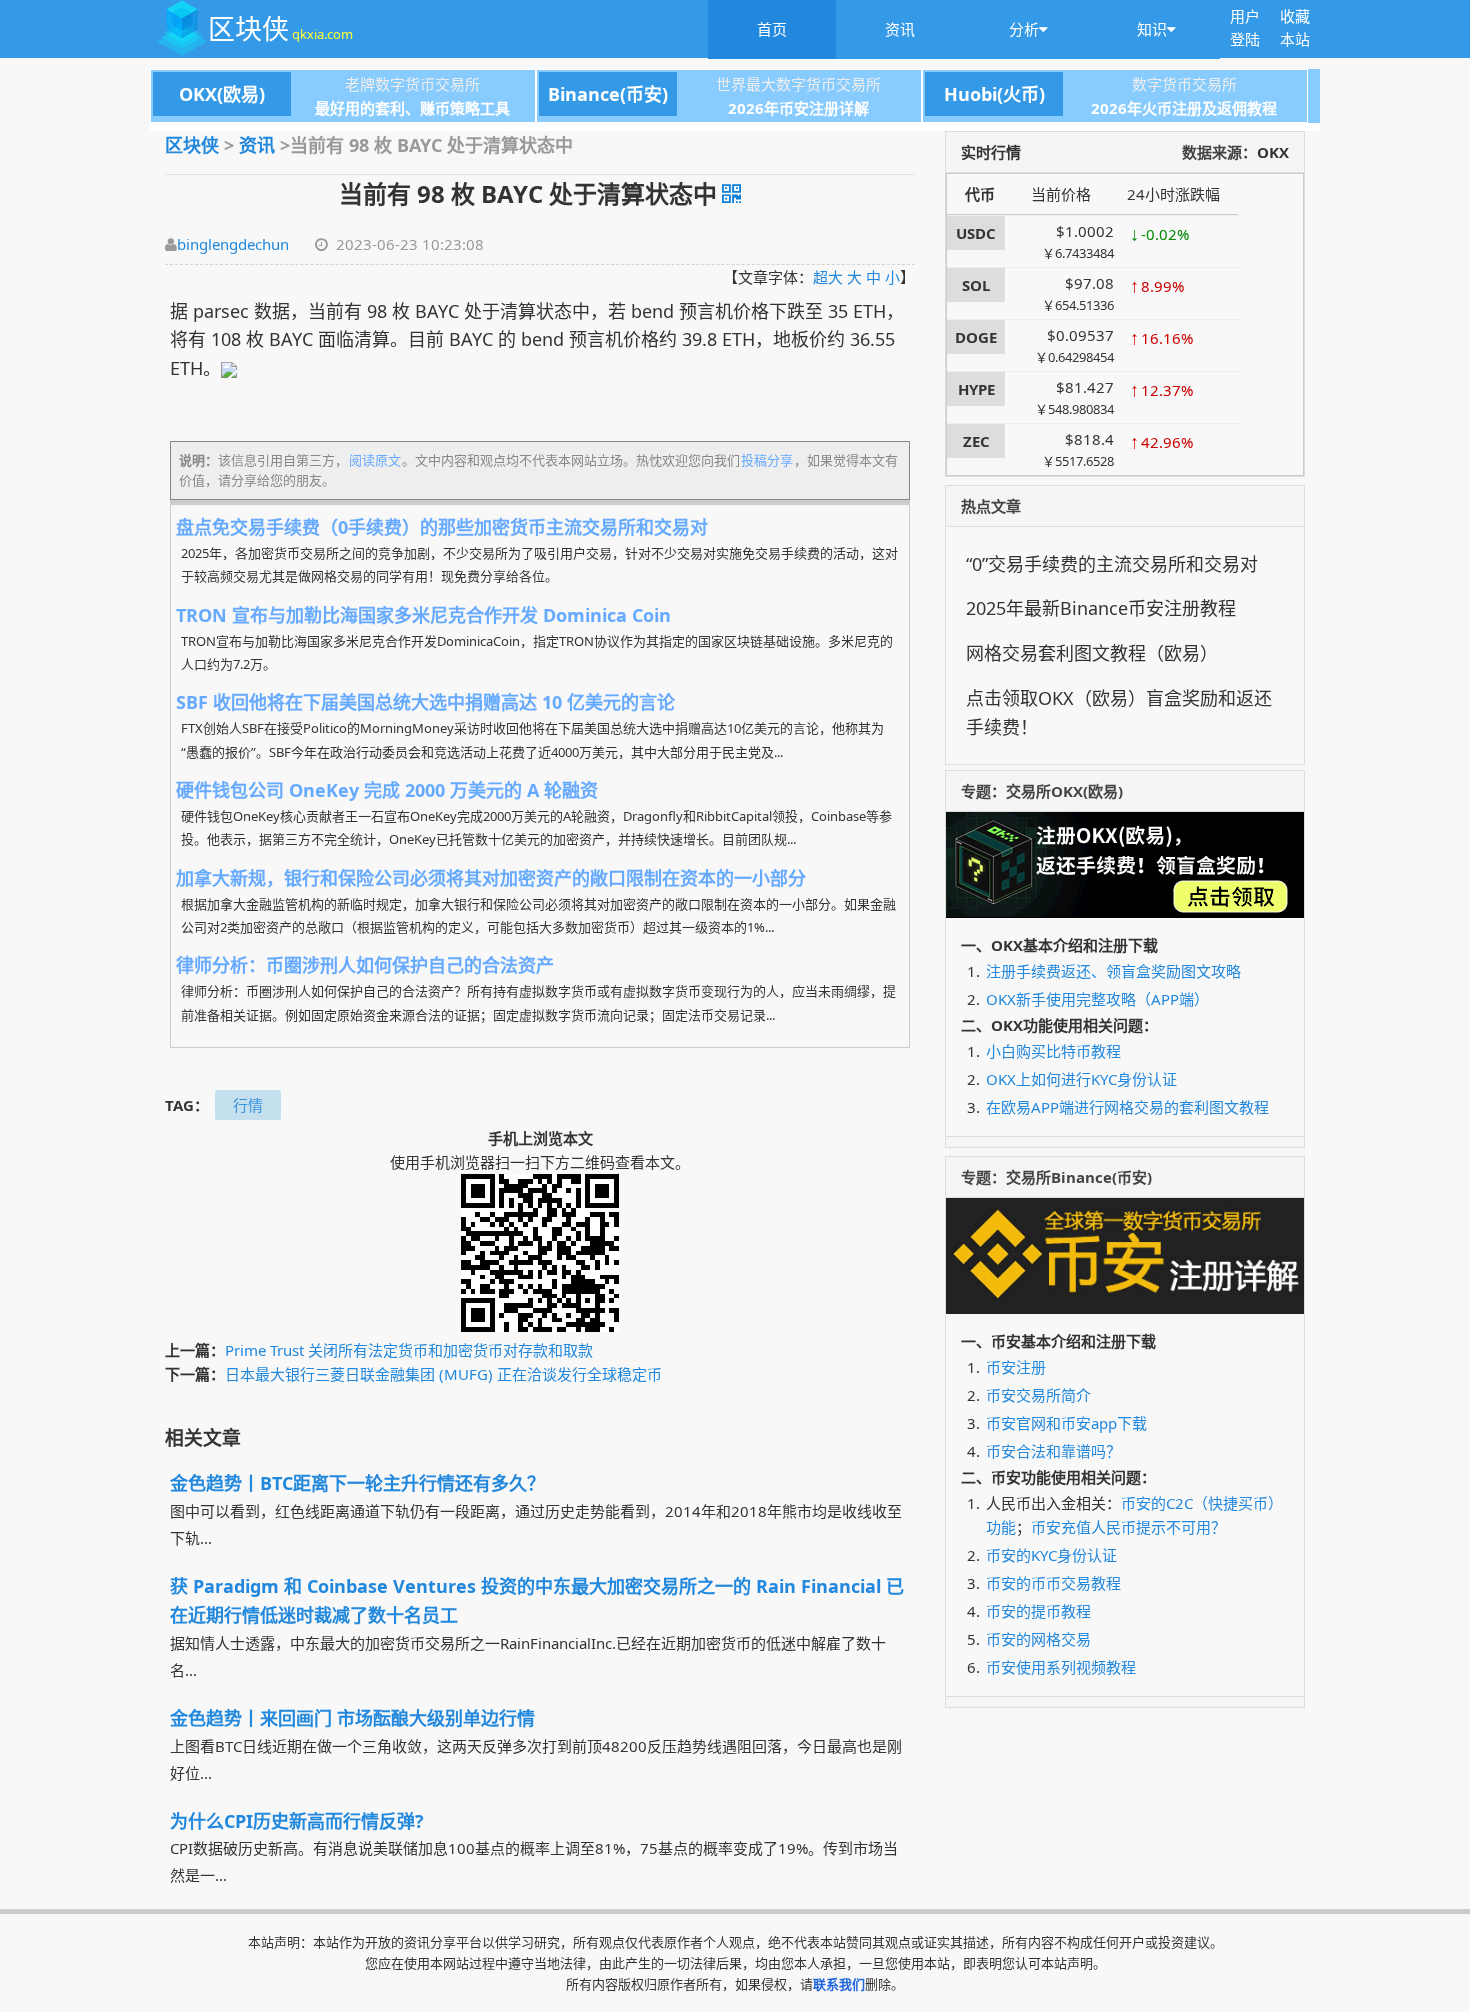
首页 (772, 29)
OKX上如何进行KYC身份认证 (1081, 1079)
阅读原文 (375, 460)
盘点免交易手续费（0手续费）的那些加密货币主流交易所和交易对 (442, 527)
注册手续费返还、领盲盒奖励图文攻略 (1113, 971)
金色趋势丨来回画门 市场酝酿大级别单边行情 (352, 1718)
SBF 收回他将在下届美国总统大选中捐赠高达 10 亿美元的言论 (425, 702)
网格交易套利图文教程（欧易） (1092, 653)
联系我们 (839, 1984)
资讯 (900, 29)
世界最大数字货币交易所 (714, 85)
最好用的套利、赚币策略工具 (412, 108)
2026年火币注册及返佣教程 (1184, 108)
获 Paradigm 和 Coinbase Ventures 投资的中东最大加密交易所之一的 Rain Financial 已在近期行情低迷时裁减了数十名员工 (537, 1600)
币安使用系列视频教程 (1061, 1667)
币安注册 (1016, 1367)
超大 (828, 277)
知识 (1152, 29)
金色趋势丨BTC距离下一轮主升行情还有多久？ (357, 1483)
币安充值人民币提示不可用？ (1128, 1527)
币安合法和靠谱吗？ (1053, 1451)
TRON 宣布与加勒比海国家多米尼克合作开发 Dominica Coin (423, 615)
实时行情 (991, 152)
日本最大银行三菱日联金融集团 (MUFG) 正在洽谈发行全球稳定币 (443, 1374)
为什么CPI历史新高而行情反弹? (297, 1821)
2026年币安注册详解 (798, 108)
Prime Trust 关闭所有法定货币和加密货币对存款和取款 (409, 1350)
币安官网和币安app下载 (1066, 1423)
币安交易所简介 (1038, 1395)
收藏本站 (1295, 27)
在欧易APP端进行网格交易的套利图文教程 (1127, 1107)
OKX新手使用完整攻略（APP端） (1097, 999)
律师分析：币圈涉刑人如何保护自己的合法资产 (365, 965)
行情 (248, 1105)
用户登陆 (1245, 27)
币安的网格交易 (1038, 1639)
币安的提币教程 (1038, 1611)
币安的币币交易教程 (1053, 1583)
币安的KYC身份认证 (1051, 1555)
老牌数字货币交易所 (329, 85)
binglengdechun (233, 244)
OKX (1273, 152)
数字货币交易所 (1090, 85)
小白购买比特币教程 (1053, 1051)
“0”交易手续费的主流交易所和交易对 (1112, 564)
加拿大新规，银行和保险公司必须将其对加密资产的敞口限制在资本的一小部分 (491, 878)
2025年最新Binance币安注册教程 (1101, 608)
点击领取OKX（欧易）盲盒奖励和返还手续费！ (1119, 712)
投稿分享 (767, 460)
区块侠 (280, 28)
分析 (1024, 29)
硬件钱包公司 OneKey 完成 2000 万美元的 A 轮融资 (387, 790)
